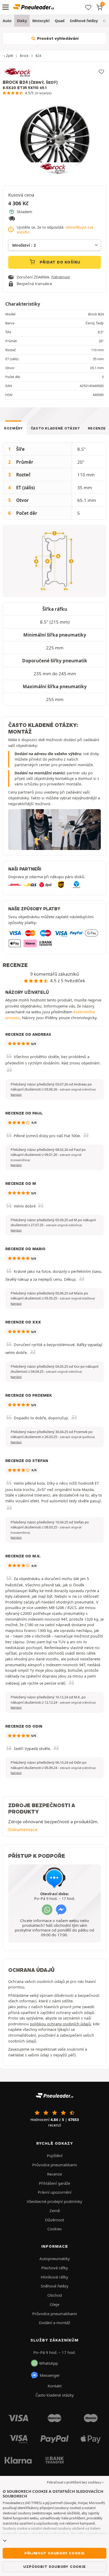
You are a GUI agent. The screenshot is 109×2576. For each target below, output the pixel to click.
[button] (78, 1089)
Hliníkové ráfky (54, 2277)
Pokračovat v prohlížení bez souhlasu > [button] (75, 2482)
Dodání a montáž (54, 2323)
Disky (22, 21)
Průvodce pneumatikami (55, 2165)
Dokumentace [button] (23, 1829)
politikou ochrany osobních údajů (60, 2024)
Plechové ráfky (55, 2268)
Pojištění (55, 2155)
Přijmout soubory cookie (54, 2553)
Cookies (54, 2229)
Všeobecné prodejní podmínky (54, 2201)
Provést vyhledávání (57, 38)
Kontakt (55, 2386)
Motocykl (41, 21)
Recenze (54, 2174)
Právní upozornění (55, 2192)
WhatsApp (49, 2363)
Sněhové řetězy (84, 21)
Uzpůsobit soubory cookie (54, 2567)
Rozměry (13, 428)
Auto (7, 21)
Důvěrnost (54, 2220)
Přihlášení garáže (54, 2183)
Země (55, 2211)
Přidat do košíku (60, 262)
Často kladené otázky (55, 428)
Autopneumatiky (55, 2259)
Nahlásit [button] (16, 1095)
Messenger (50, 2375)
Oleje (54, 2304)
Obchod (55, 2295)
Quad (60, 21)
